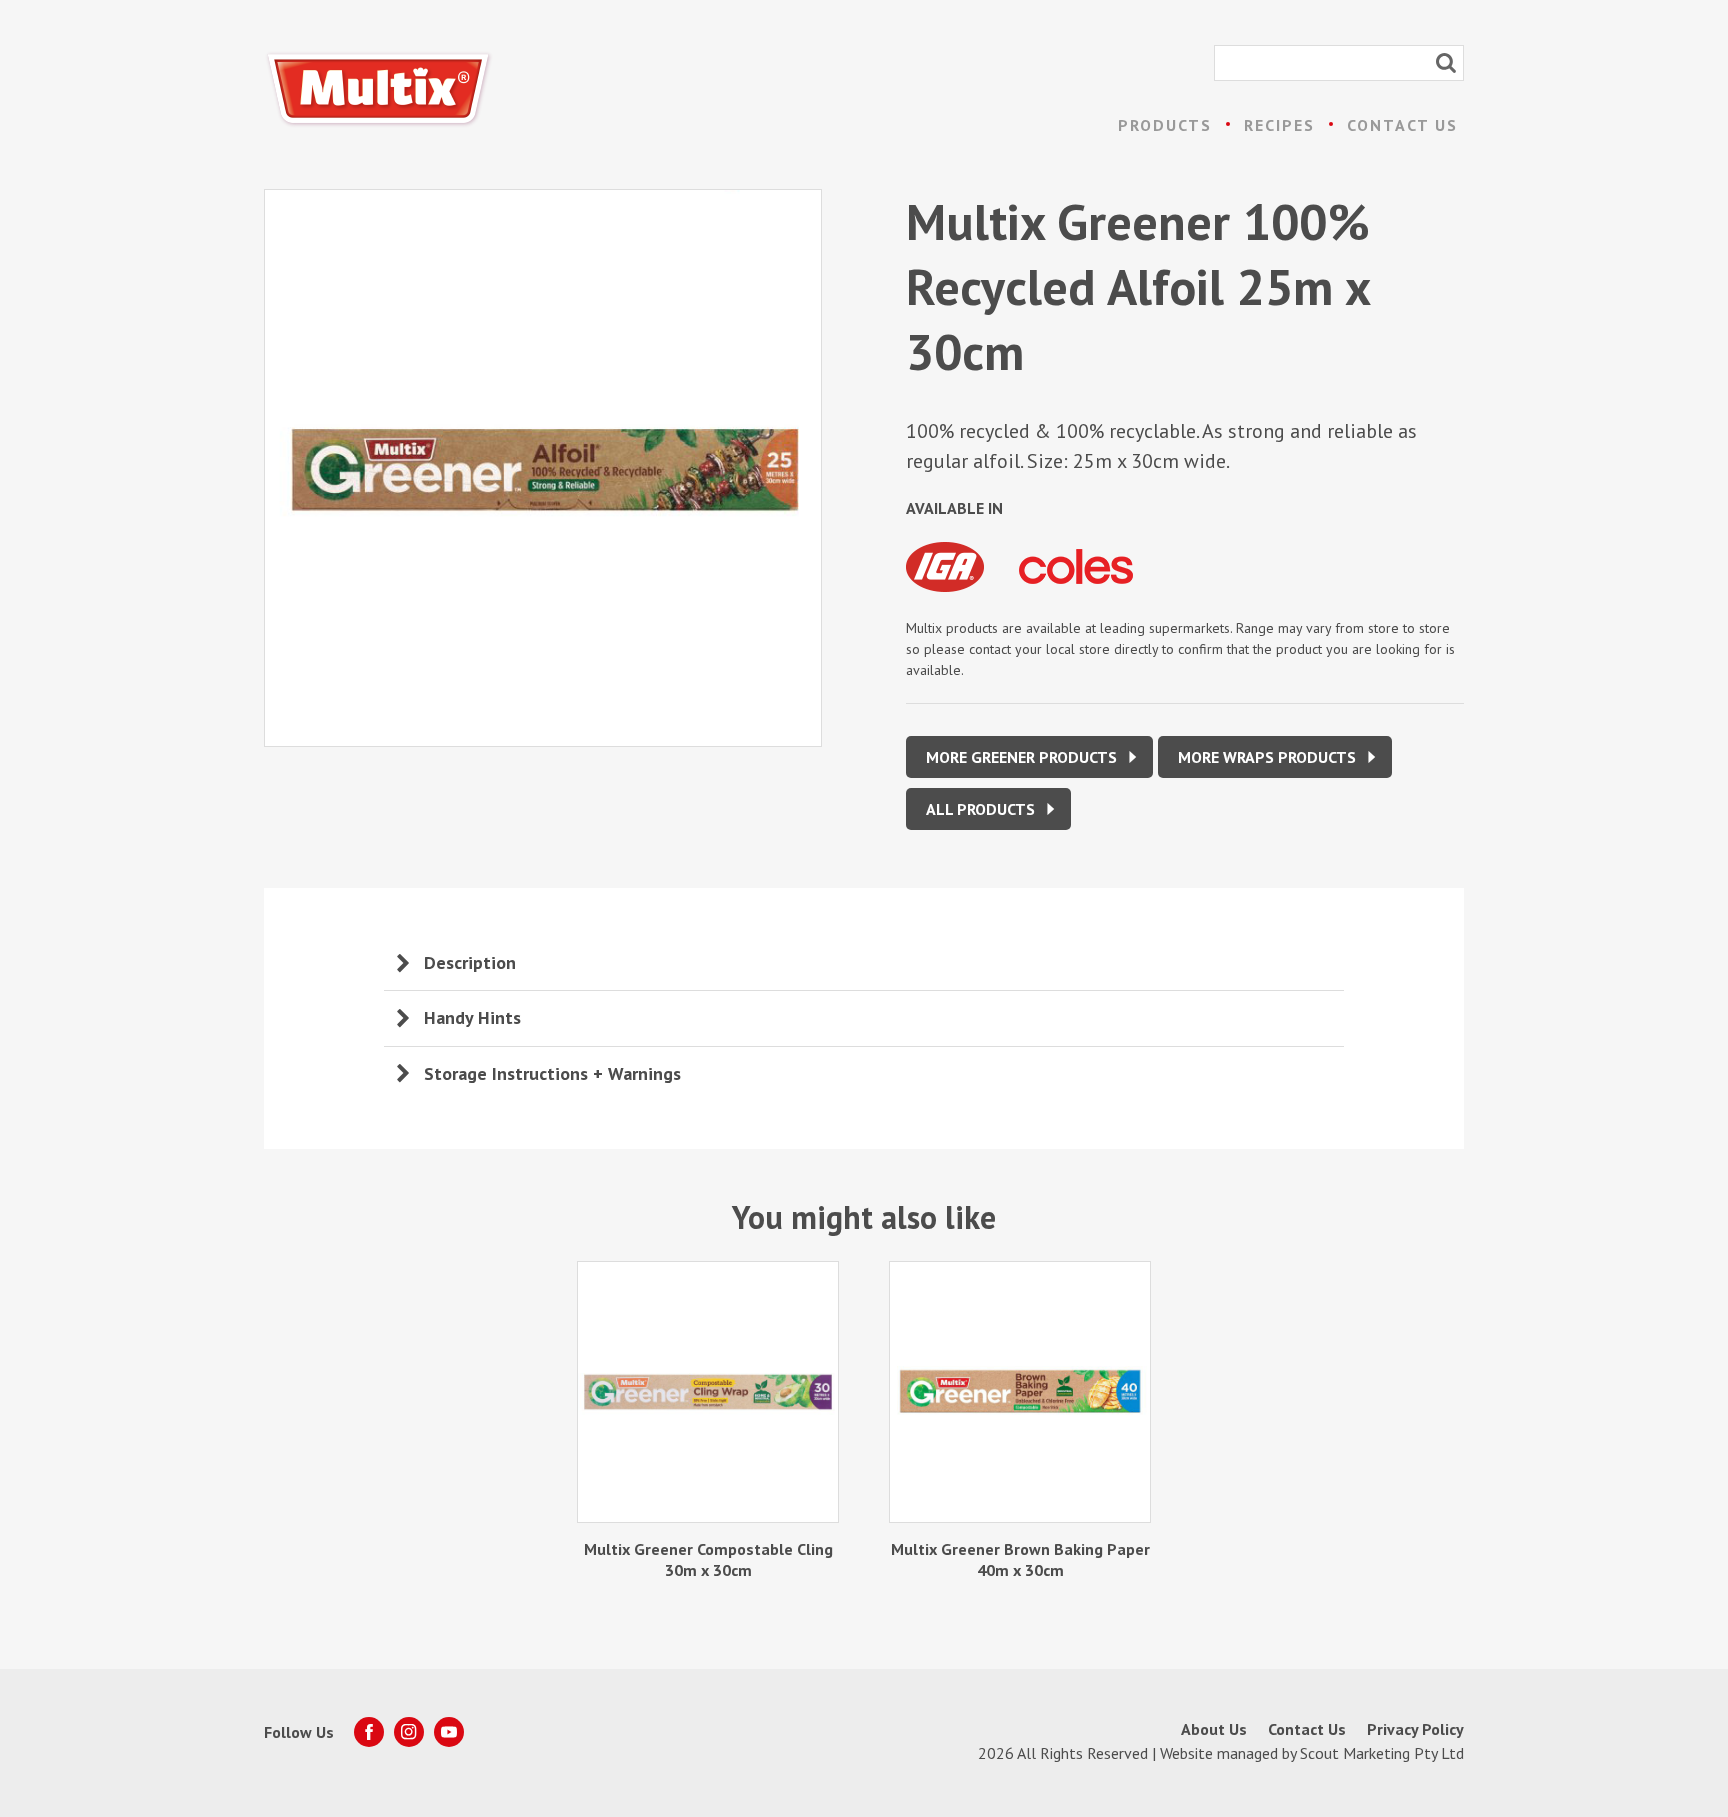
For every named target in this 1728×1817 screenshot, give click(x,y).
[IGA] (962, 595)
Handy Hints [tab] (472, 1017)
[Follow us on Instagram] (409, 1732)
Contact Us (1402, 125)
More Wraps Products (1267, 757)
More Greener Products (1021, 757)
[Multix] (379, 89)
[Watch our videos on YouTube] (449, 1732)
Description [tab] (470, 962)
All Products (980, 809)
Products (1165, 125)
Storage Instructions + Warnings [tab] (552, 1073)
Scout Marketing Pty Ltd (1382, 1753)
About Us (1214, 1729)
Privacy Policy (1415, 1729)
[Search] (1446, 63)
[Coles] (1091, 595)
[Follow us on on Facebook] (369, 1732)
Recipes (1279, 125)
